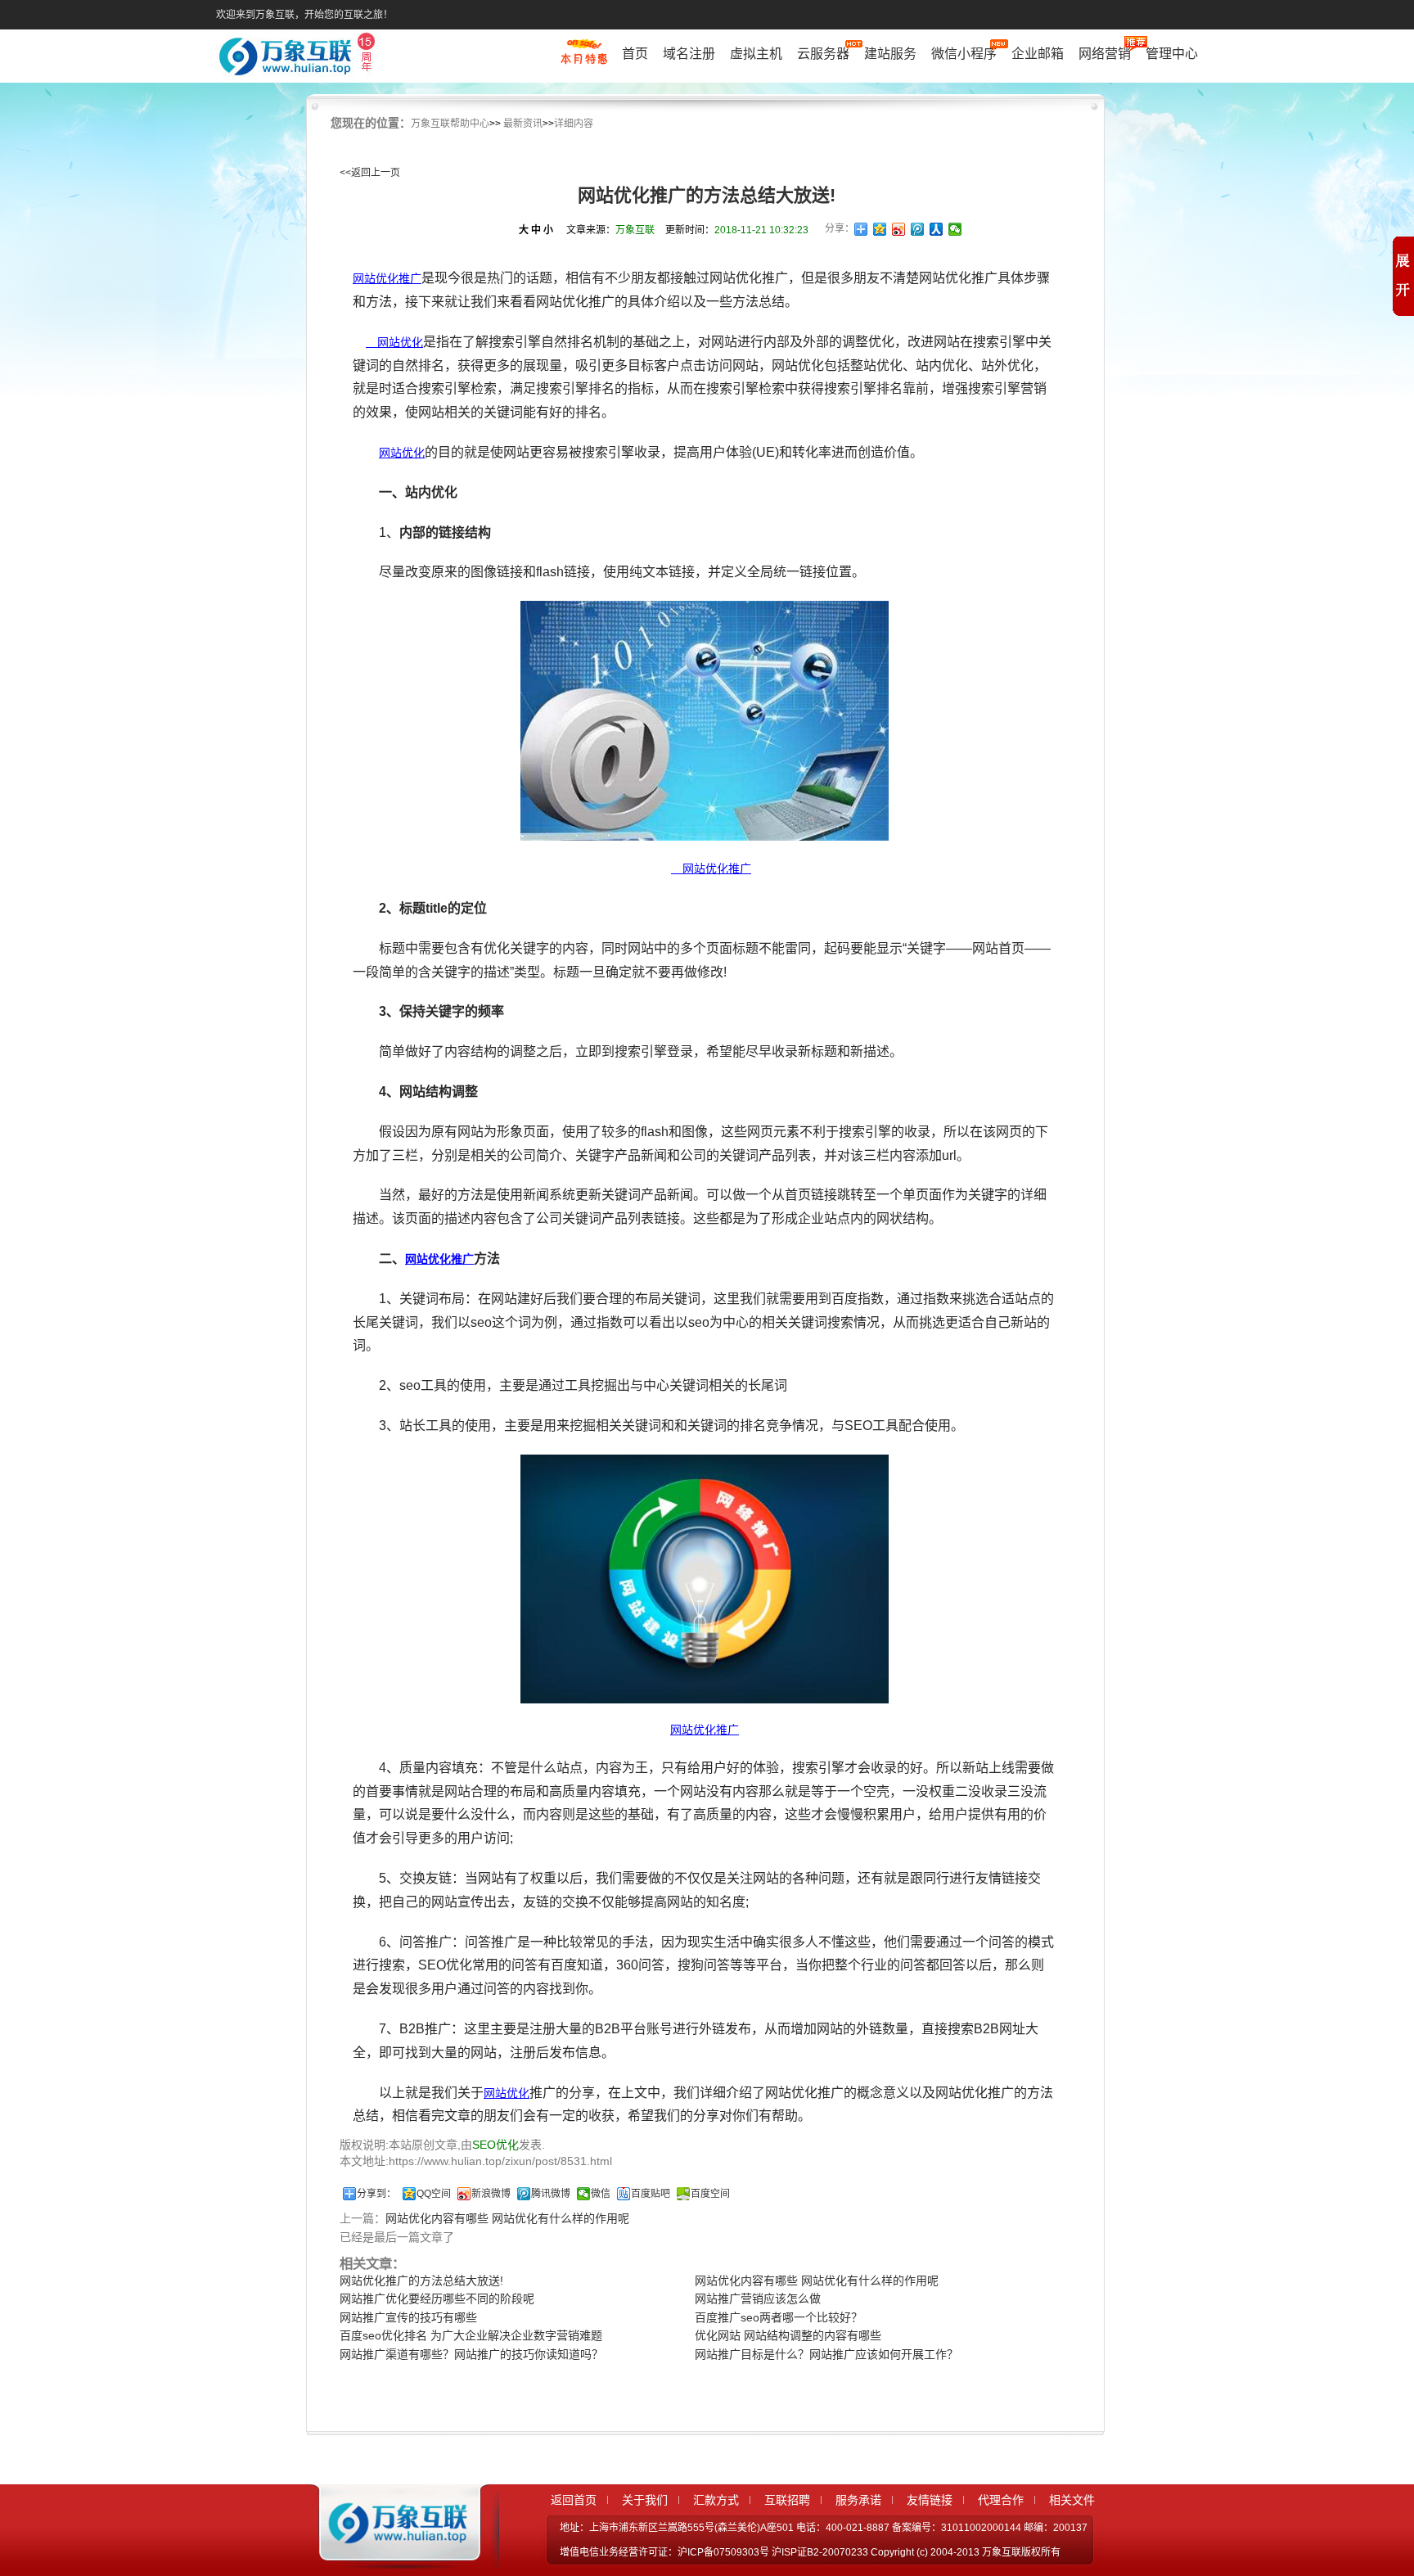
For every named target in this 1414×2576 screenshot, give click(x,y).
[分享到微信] (955, 229)
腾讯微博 (551, 2194)
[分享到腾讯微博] (918, 229)
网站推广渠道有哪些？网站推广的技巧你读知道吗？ (471, 2354)
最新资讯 (523, 124)
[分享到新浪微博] (899, 229)
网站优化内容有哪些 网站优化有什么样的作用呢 (507, 2218)
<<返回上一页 (370, 173)
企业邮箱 (1038, 54)
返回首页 (574, 2500)
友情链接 (930, 2500)
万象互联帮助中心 (450, 124)
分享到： (376, 2194)
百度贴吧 (651, 2194)
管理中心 (1172, 54)
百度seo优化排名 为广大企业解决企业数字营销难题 (471, 2335)
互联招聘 (787, 2500)
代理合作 (1001, 2500)
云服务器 (823, 54)
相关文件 (1072, 2500)
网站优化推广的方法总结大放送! (421, 2281)
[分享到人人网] (937, 229)
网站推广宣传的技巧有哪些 (408, 2317)
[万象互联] (394, 2554)
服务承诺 (858, 2500)
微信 (601, 2194)
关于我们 (645, 2500)
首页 (635, 54)
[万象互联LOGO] (299, 58)
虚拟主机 (756, 54)
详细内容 (574, 124)
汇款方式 (716, 2500)
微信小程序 (964, 54)
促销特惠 (584, 60)
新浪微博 (491, 2194)
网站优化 (394, 342)
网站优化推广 (387, 278)
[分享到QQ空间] (880, 229)
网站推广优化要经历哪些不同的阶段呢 (437, 2299)
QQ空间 (434, 2194)
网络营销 (1105, 54)
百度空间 (710, 2194)
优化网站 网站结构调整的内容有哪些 (788, 2335)
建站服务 (890, 54)
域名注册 (689, 54)
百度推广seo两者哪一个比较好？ (779, 2317)
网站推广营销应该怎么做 (758, 2299)
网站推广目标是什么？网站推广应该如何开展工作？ (826, 2354)
